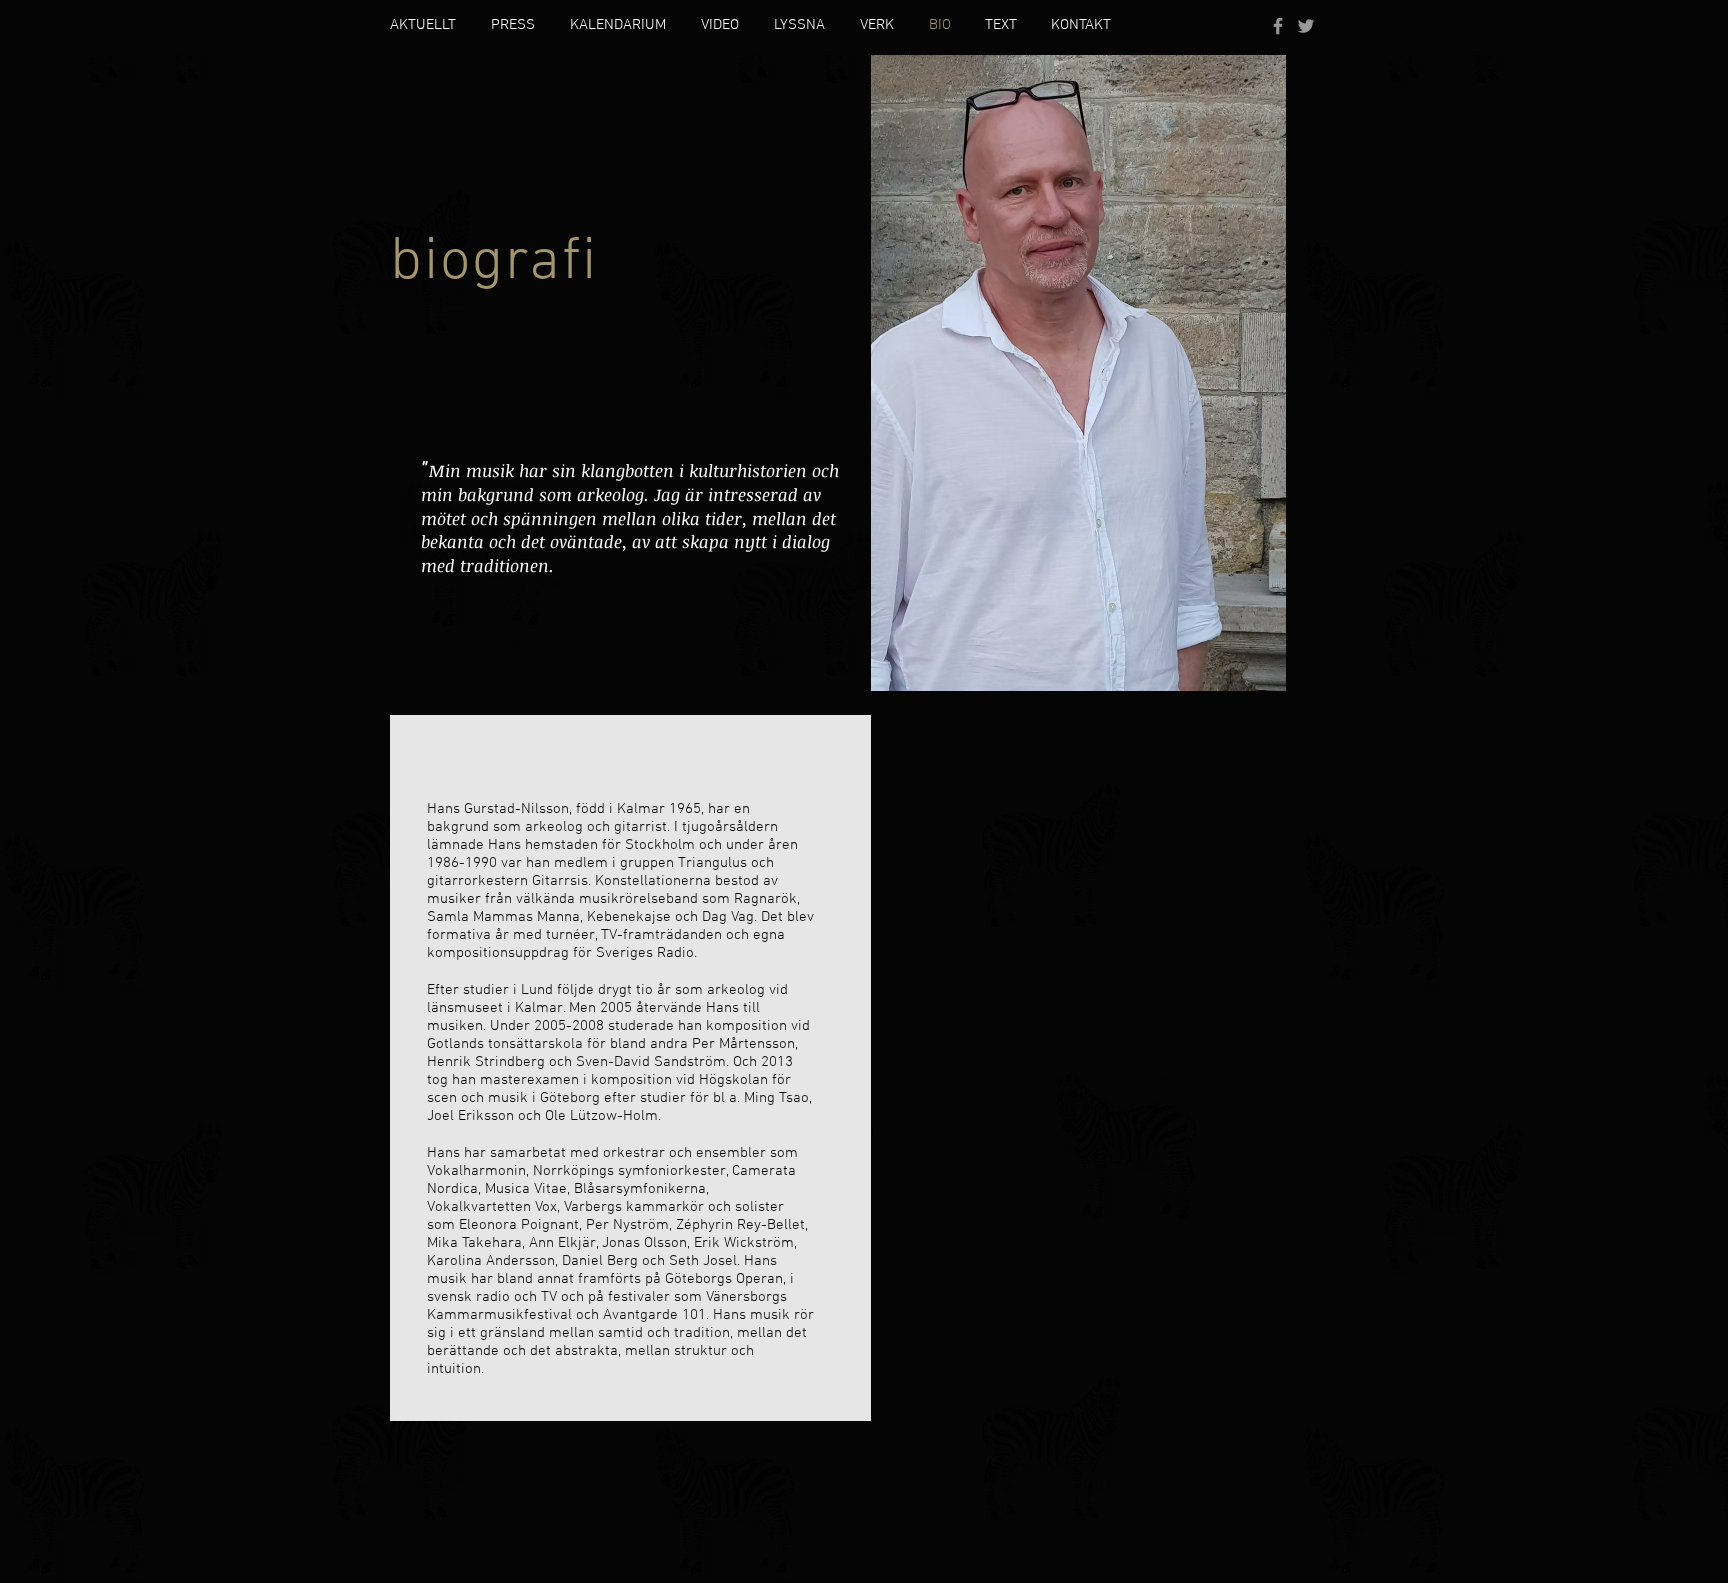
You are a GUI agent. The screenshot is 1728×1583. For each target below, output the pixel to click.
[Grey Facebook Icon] (1278, 26)
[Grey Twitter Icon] (1306, 26)
